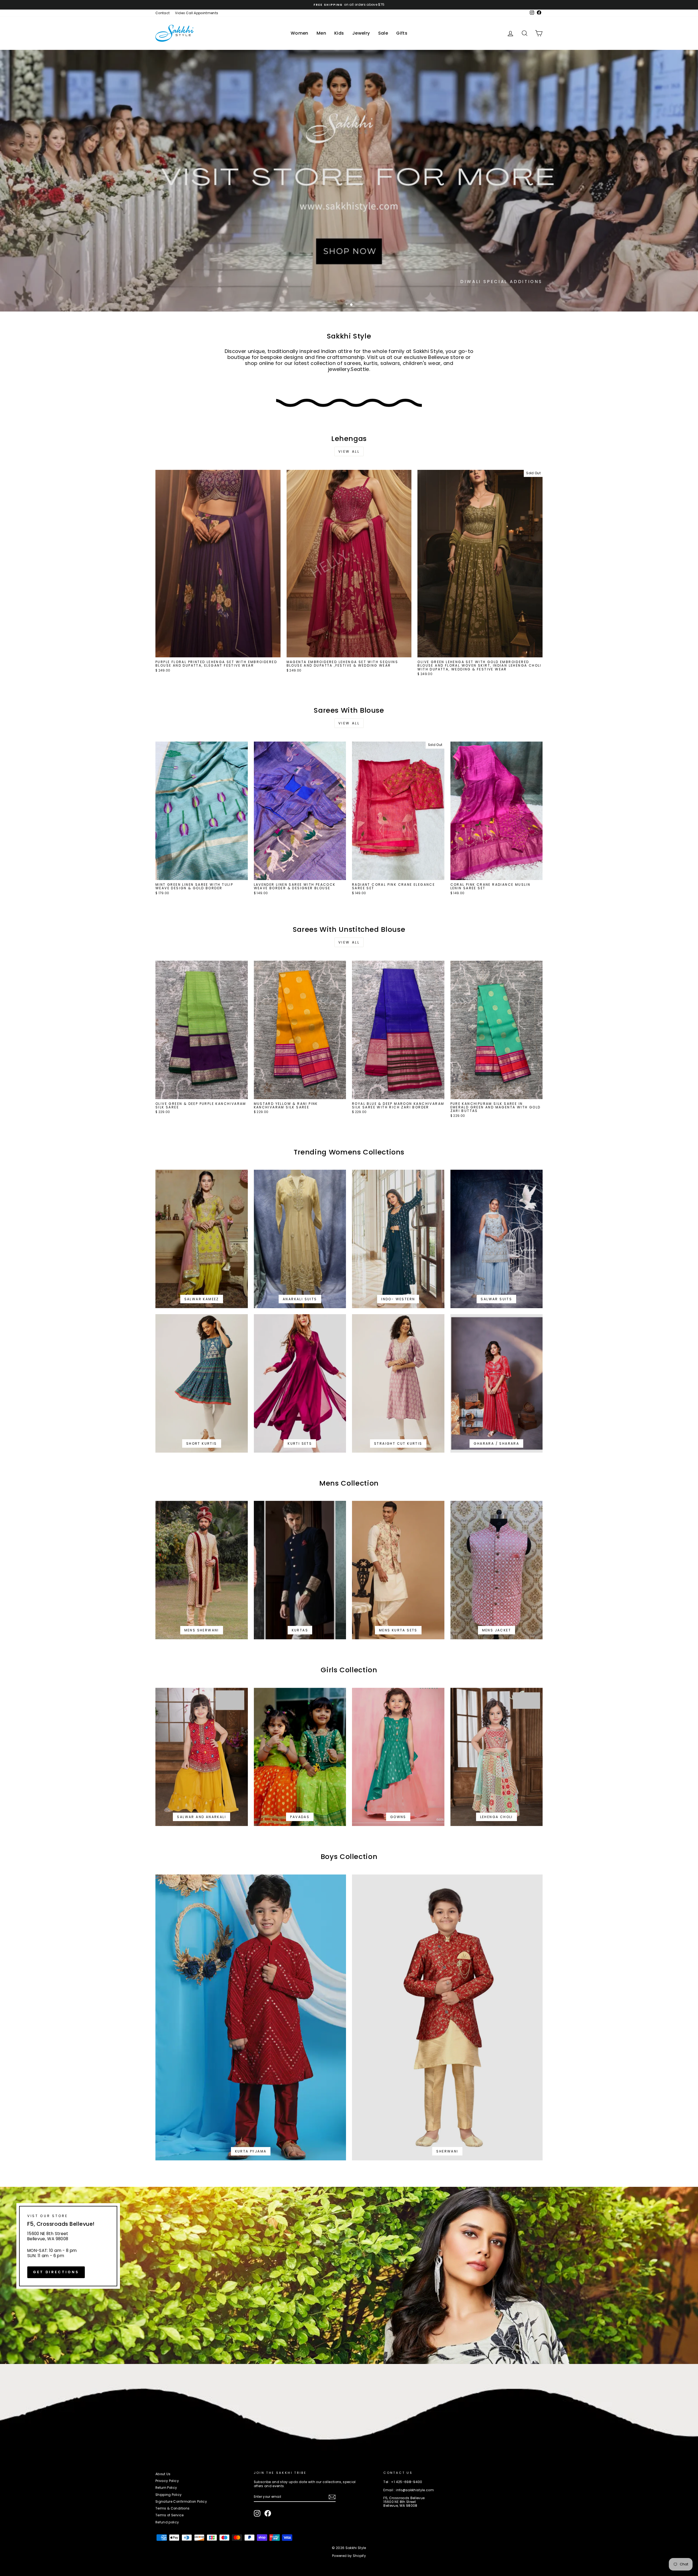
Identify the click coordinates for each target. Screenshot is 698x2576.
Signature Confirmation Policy (181, 2502)
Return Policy (166, 2488)
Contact (163, 13)
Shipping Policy (169, 2495)
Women (300, 33)
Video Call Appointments (197, 13)
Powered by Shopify (349, 2556)
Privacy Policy (167, 2481)
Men (321, 33)
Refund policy (167, 2522)
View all (349, 451)
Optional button (510, 294)
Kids (339, 33)
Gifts (402, 33)
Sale (383, 33)
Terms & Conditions (172, 2508)
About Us (163, 2474)
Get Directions (56, 2272)
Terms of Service (170, 2515)
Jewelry (361, 33)
